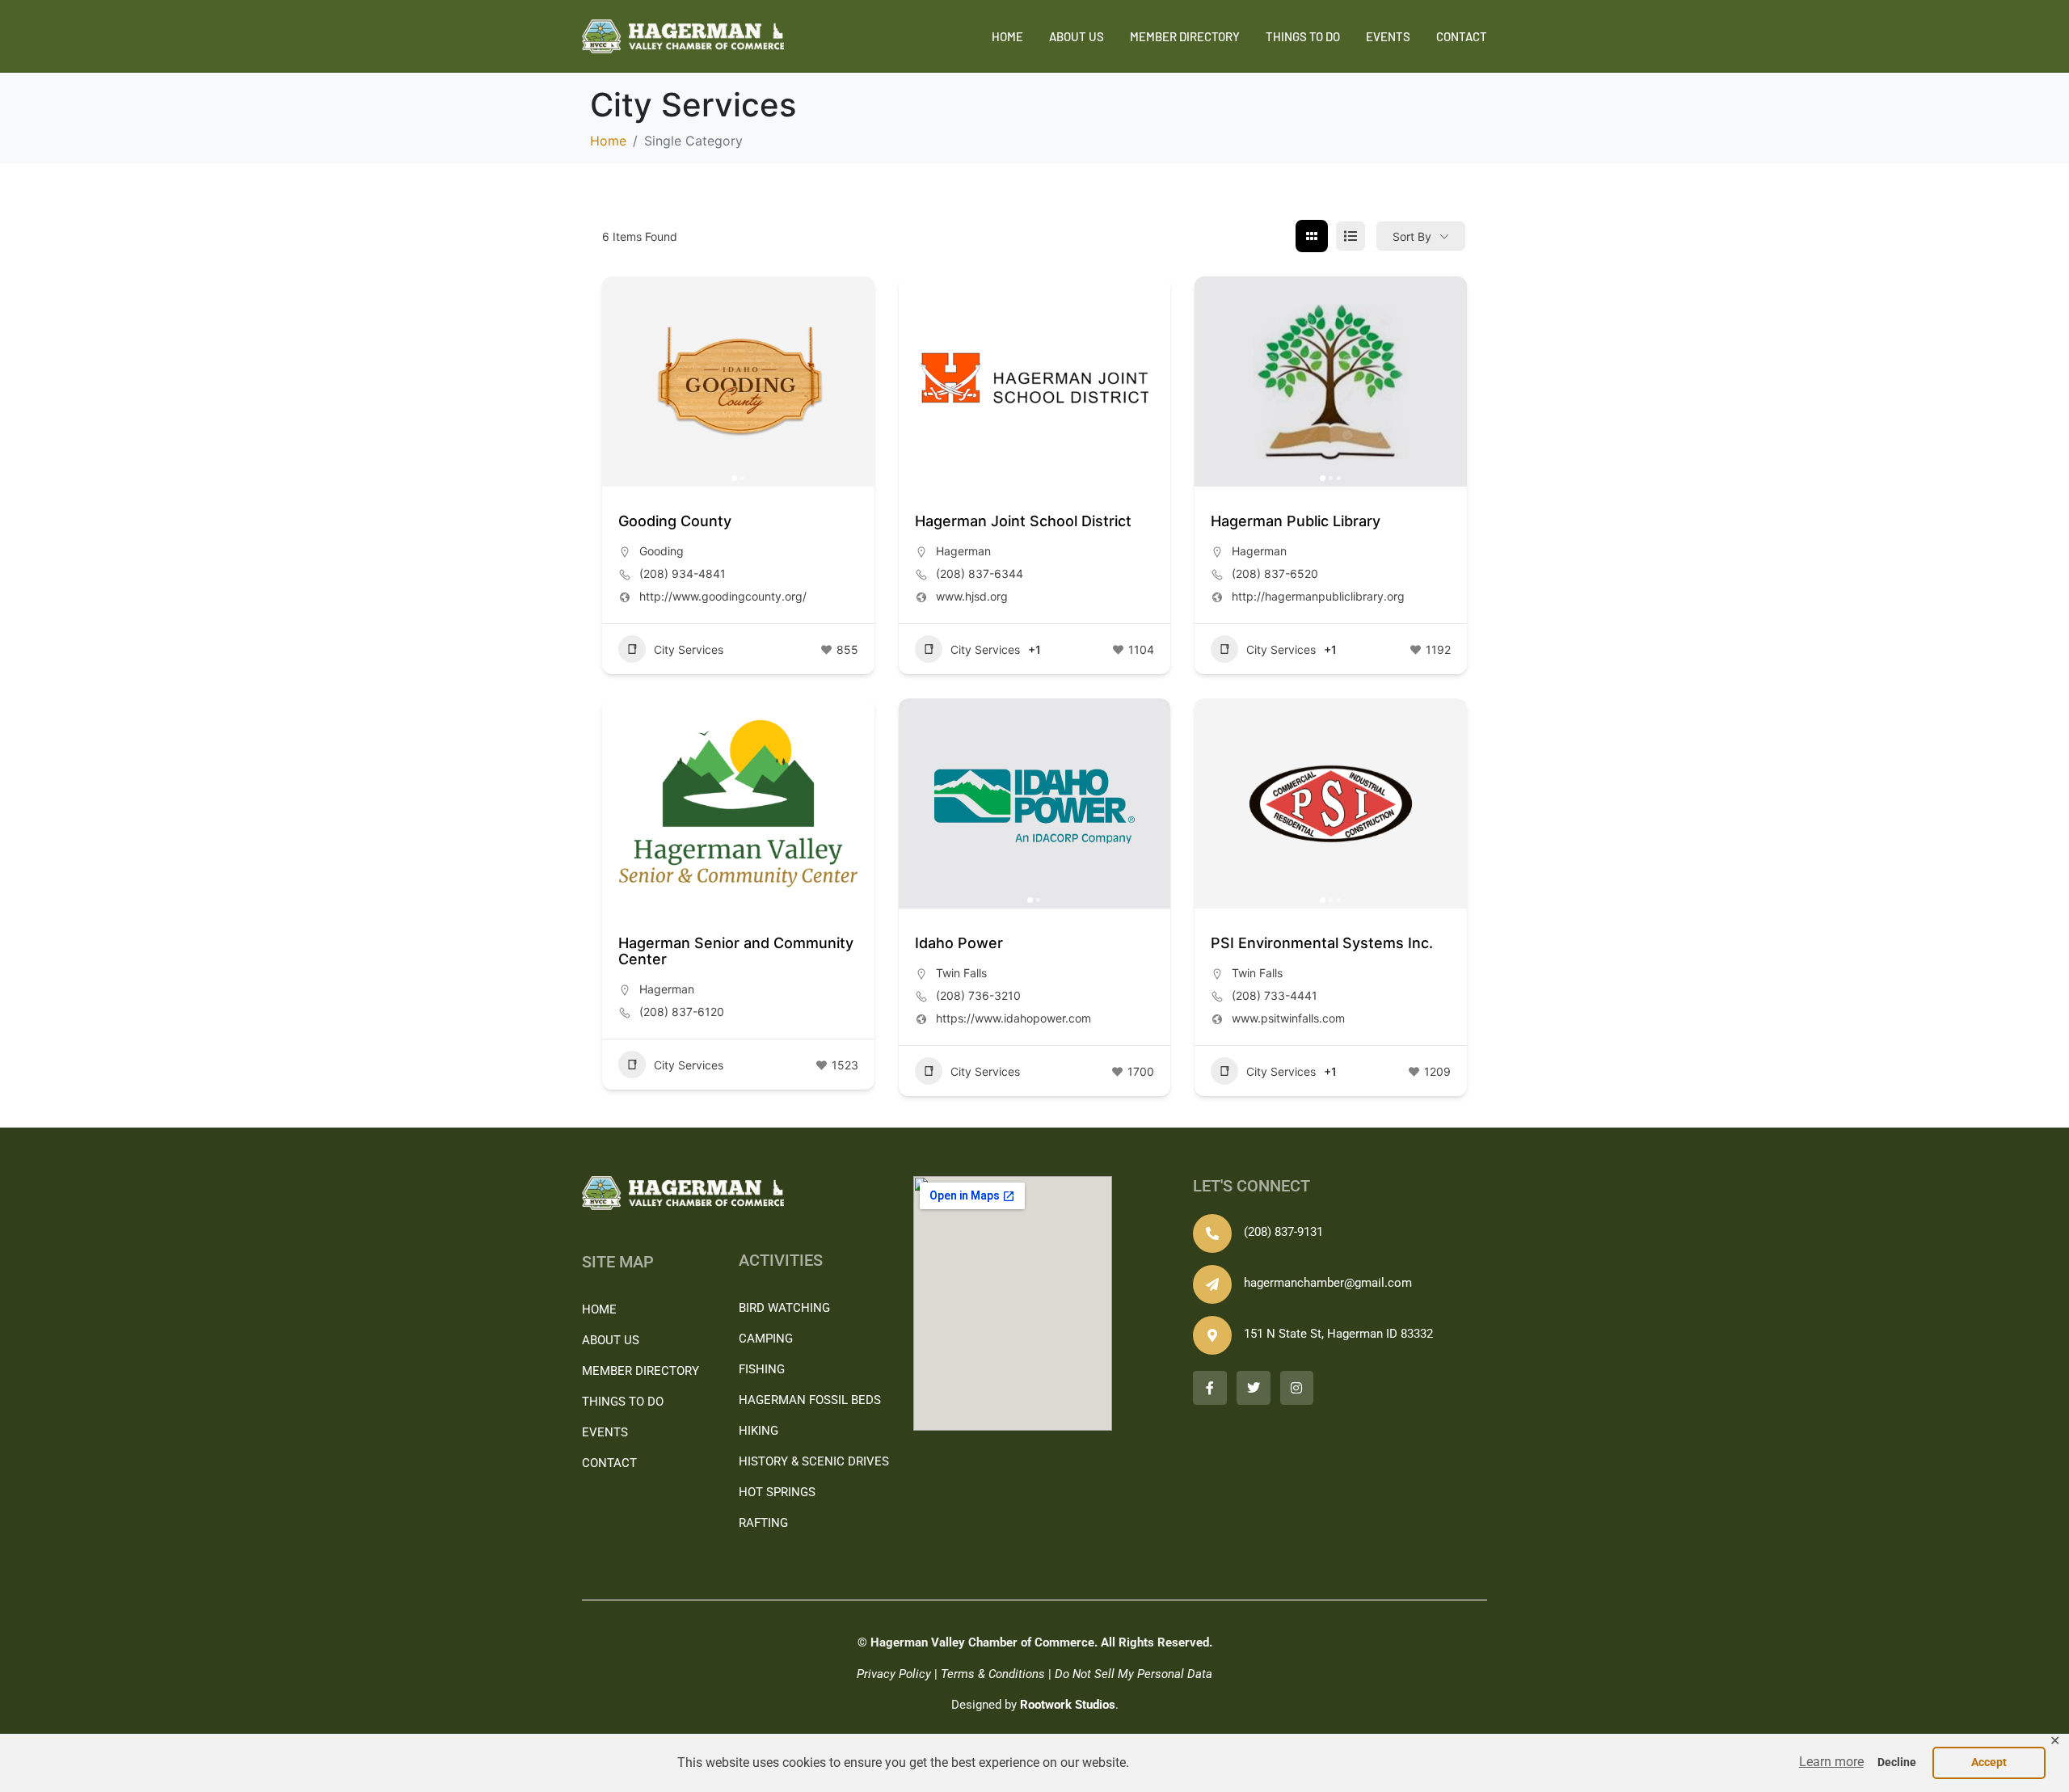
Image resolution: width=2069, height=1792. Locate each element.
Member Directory (1185, 36)
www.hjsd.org (972, 596)
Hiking (758, 1431)
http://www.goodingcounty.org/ (723, 596)
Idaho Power (959, 943)
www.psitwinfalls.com (1288, 1018)
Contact (1462, 36)
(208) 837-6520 (1275, 573)
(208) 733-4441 (1275, 995)
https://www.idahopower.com (1013, 1018)
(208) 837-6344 (980, 573)
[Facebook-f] (1210, 1388)
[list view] (1351, 236)
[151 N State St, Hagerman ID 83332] (1212, 1335)
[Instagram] (1297, 1388)
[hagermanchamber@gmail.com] (1212, 1284)
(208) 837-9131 (1283, 1232)
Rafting (763, 1523)
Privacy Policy (894, 1674)
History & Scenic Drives (814, 1461)
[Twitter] (1254, 1388)
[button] (1831, 1762)
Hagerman (963, 551)
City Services (689, 649)
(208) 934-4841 (683, 573)
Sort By (1412, 236)
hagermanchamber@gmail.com (1328, 1283)
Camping (766, 1339)
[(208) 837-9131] (1212, 1233)
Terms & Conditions (993, 1674)
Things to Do (1303, 36)
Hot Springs (777, 1492)
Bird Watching (784, 1308)
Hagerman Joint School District (1023, 521)
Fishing (762, 1369)
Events (1388, 36)
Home (1007, 36)
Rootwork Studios (1068, 1705)
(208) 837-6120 (682, 1012)
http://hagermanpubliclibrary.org (1318, 596)
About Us (1077, 36)
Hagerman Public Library (1296, 521)
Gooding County (675, 521)
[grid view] (1312, 236)
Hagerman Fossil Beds (810, 1400)
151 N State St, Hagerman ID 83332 (1338, 1334)
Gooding (662, 551)
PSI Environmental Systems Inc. (1322, 943)
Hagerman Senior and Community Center (736, 951)
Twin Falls (961, 973)
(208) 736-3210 (978, 995)
